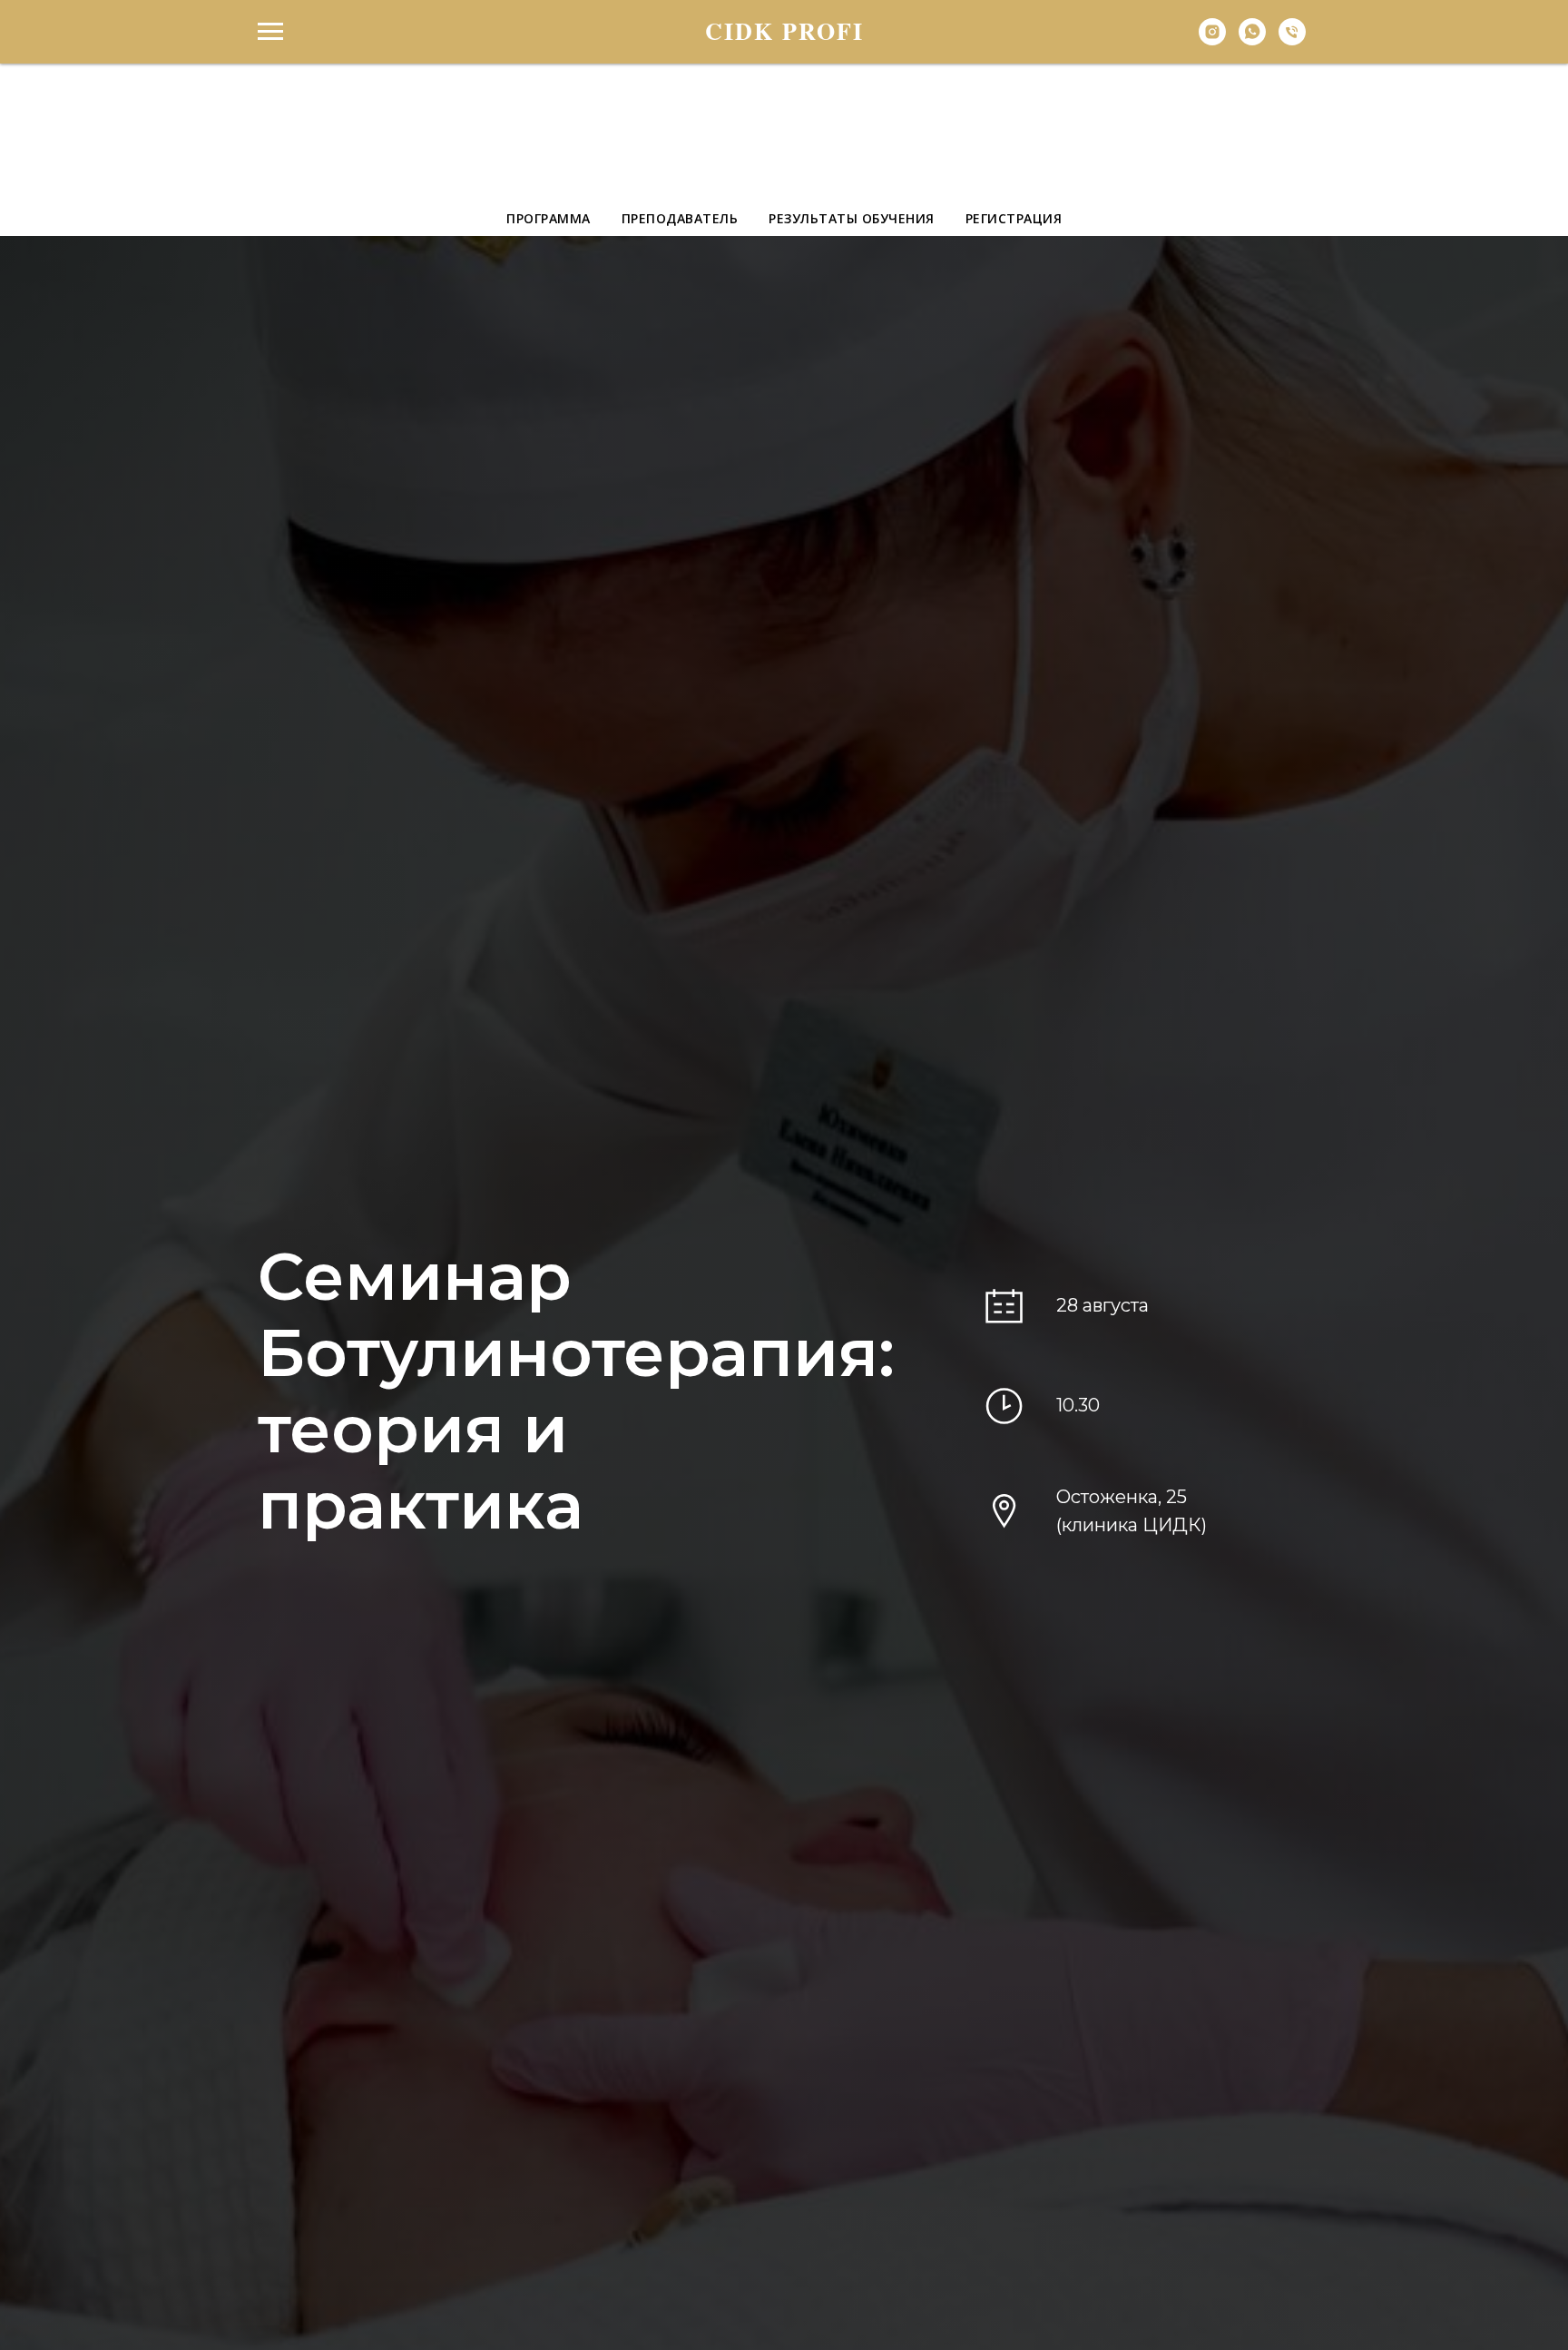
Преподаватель (680, 218)
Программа (549, 218)
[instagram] (1212, 40)
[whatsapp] (1252, 40)
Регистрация (1014, 218)
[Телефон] (1292, 40)
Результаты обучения (852, 218)
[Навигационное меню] (270, 32)
